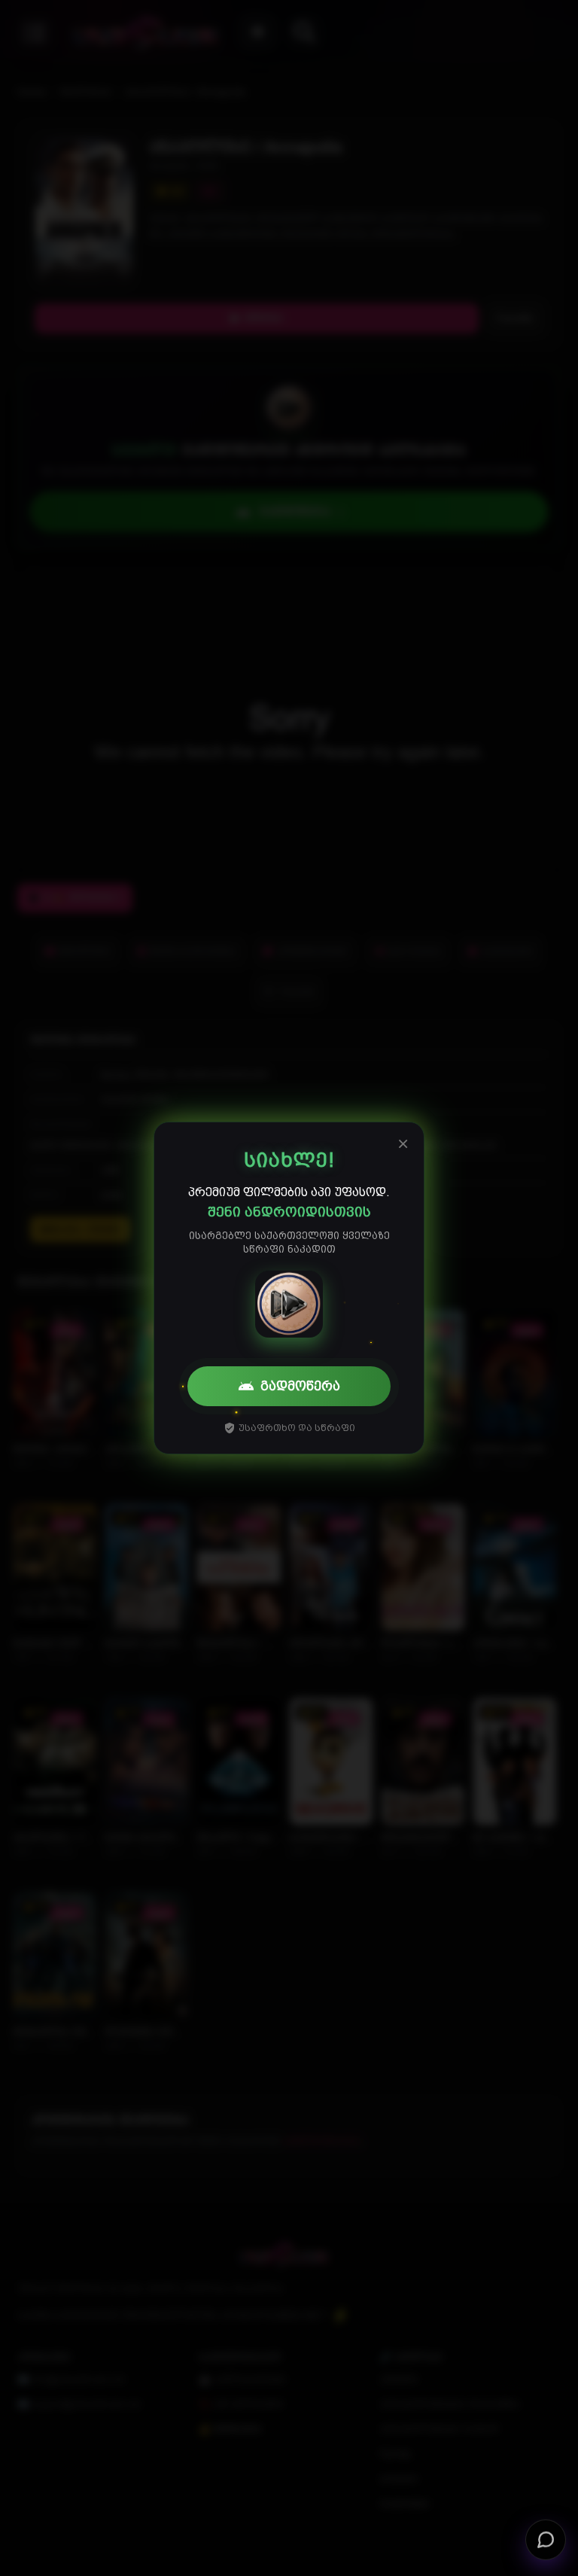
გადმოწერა (300, 1386)
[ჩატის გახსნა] (546, 2544)
